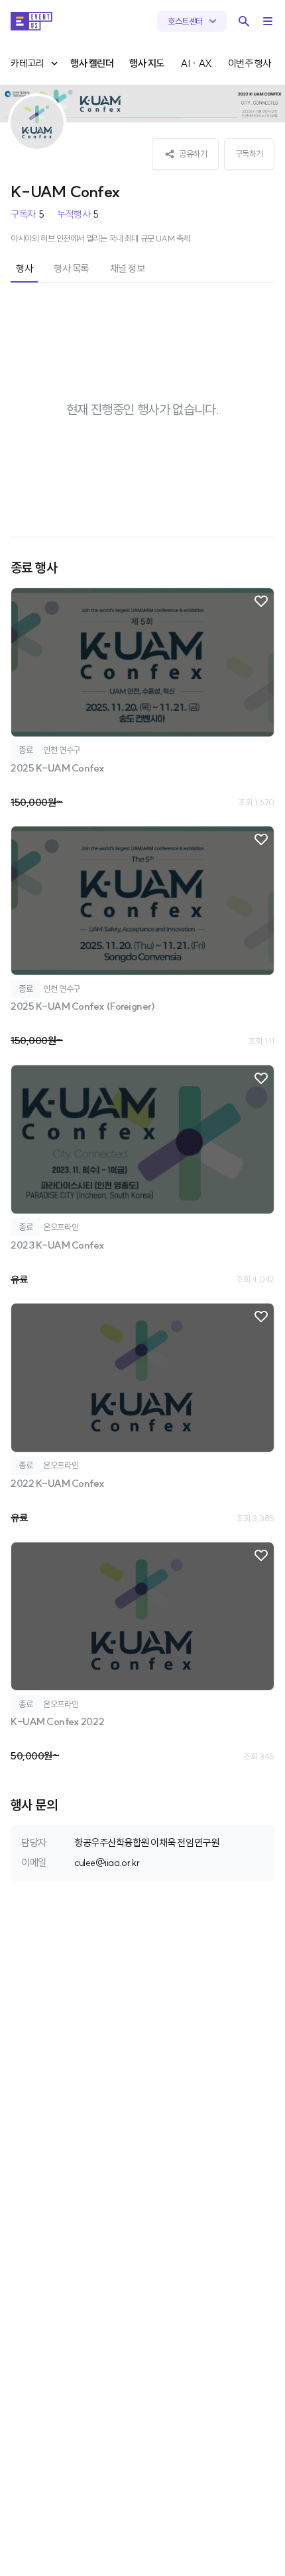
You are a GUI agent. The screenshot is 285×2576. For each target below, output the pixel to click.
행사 (24, 268)
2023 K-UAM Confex (57, 1245)
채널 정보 (128, 268)
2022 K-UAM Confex (57, 1483)
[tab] (24, 270)
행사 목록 (71, 268)
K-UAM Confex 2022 (57, 1721)
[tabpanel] (142, 1034)
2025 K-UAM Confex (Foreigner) (83, 1006)
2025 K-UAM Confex (57, 768)
